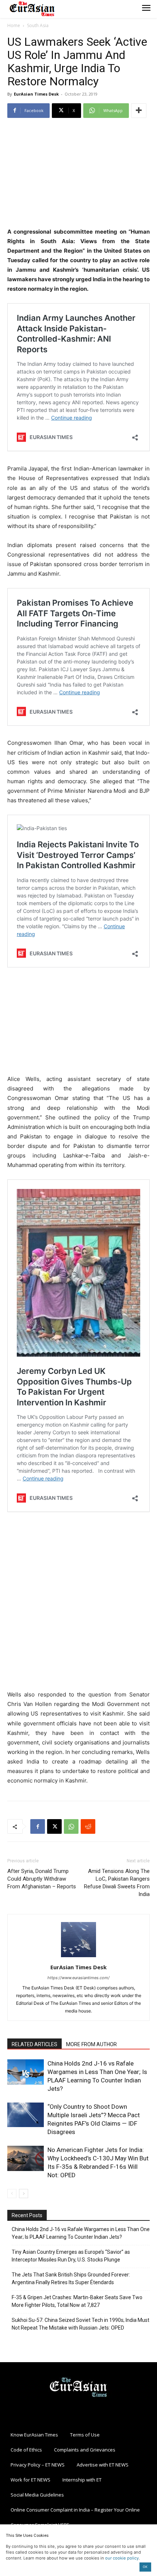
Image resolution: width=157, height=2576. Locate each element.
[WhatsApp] (71, 1826)
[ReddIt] (88, 1826)
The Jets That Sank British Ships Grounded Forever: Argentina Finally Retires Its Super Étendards (71, 2278)
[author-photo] (78, 1957)
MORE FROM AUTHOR (91, 2044)
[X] (54, 1826)
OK (145, 2567)
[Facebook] (38, 1826)
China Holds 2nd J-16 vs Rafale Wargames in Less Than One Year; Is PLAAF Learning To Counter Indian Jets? (81, 2233)
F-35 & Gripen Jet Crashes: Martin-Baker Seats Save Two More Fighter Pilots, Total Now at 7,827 (77, 2301)
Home (14, 25)
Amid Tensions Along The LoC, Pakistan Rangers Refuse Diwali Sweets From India (117, 1883)
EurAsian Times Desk (36, 94)
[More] (139, 111)
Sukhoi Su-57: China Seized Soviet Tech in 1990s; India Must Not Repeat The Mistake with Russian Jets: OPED (81, 2324)
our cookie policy (122, 2558)
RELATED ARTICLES (35, 2044)
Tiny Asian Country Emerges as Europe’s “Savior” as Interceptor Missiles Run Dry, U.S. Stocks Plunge (71, 2256)
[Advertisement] (78, 174)
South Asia (38, 25)
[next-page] (24, 2194)
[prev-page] (12, 2194)
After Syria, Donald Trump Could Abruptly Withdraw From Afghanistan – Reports (42, 1879)
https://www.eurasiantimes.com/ (78, 1978)
